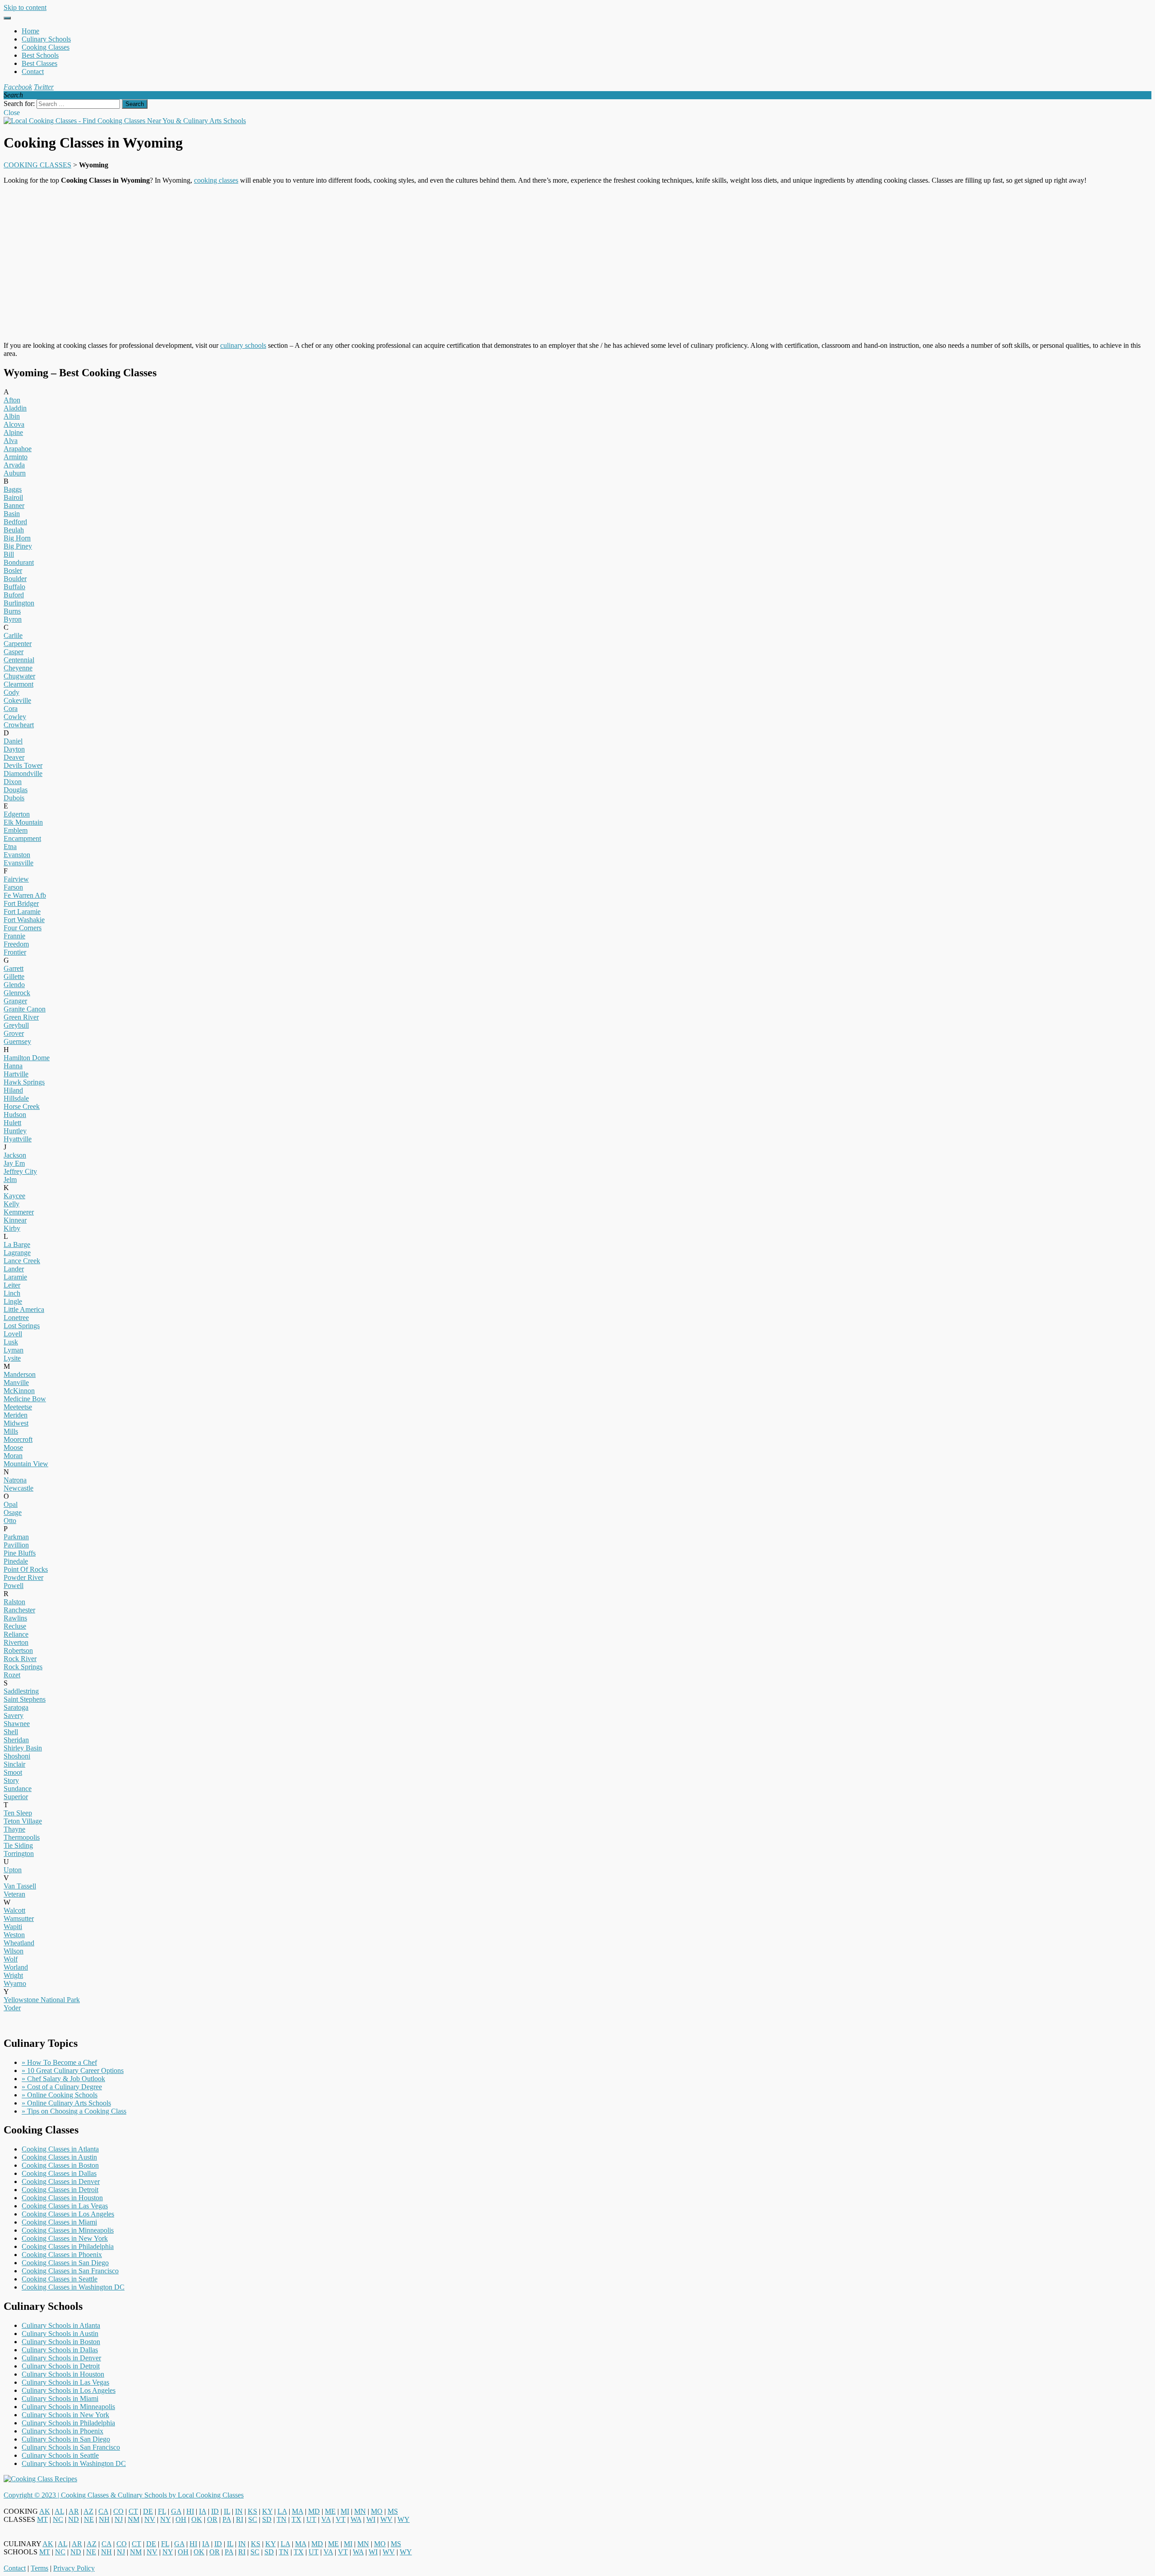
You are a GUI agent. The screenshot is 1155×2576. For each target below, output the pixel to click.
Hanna (13, 1066)
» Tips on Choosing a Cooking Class (74, 2111)
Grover (14, 1033)
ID (215, 2511)
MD (314, 2511)
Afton (12, 400)
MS (393, 2511)
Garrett (14, 968)
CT (133, 2511)
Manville (16, 1383)
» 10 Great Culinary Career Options (73, 2070)
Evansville (18, 863)
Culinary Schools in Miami (60, 2398)
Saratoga (16, 1707)
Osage (13, 1512)
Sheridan (16, 1740)
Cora (11, 709)
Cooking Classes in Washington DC (73, 2287)
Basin (12, 514)
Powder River (23, 1577)
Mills (11, 1431)
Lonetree (16, 1318)
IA (203, 2511)
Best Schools (40, 55)
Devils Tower (23, 765)
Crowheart (19, 725)
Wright (13, 1975)
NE (89, 2519)
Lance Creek (22, 1261)
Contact (33, 72)
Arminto (16, 457)
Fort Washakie (24, 920)
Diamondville (23, 773)
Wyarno (15, 1983)
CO (118, 2511)
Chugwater (19, 676)
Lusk (11, 1342)
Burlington (19, 603)
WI (371, 2519)
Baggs (13, 489)
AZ (88, 2511)
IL (227, 2511)
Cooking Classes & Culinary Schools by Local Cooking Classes (152, 2495)
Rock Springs (23, 1667)
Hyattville (18, 1139)
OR (212, 2519)
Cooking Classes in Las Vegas (65, 2206)
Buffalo (14, 587)
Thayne (14, 1829)
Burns (12, 611)
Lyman (14, 1350)
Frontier (15, 952)
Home (30, 31)
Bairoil (13, 497)
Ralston (14, 1602)
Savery (14, 1715)
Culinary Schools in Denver (61, 2358)
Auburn (15, 473)
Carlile (13, 635)
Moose (13, 1447)
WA (356, 2519)
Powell (14, 1586)
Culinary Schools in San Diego (66, 2439)
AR (74, 2511)
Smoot (13, 1772)
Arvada (14, 465)
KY (267, 2511)
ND (74, 2519)
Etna (10, 847)
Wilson (14, 1951)
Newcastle (18, 1488)
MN (360, 2511)
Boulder (15, 579)
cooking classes (216, 180)
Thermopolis (22, 1837)
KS (252, 2511)
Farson (13, 887)
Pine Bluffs (20, 1553)
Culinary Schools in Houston (63, 2374)
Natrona (15, 1480)
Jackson (15, 1155)
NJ (119, 2519)
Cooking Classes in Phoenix (62, 2255)
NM (134, 2519)
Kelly (12, 1204)
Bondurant (19, 562)
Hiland (13, 1090)
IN (239, 2511)
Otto (10, 1521)
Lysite (12, 1358)
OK (197, 2519)
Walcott (14, 1910)
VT (341, 2519)
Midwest (16, 1423)
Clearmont (18, 684)
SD (267, 2519)
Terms (39, 2568)
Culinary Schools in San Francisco (71, 2447)
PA (227, 2519)
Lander (14, 1269)
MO (377, 2511)
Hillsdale (16, 1098)
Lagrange (17, 1253)
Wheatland (19, 1943)
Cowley (15, 717)
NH (104, 2519)
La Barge (17, 1244)
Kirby (12, 1228)
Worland (16, 1967)
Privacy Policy (74, 2568)
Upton (13, 1870)
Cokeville (17, 700)
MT (42, 2519)
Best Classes (39, 63)
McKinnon (19, 1391)
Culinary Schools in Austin (60, 2334)
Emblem (16, 830)
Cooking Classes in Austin (59, 2157)
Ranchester (19, 1610)
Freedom (16, 944)
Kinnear (15, 1220)
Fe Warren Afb (25, 895)
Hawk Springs (24, 1082)
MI (345, 2511)
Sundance (18, 1789)
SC (253, 2519)
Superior (16, 1797)
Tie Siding (18, 1845)
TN (282, 2519)
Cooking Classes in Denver (61, 2181)
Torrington (19, 1854)
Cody (12, 692)
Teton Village (23, 1821)
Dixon (13, 782)
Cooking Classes (46, 47)
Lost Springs (22, 1326)
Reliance (16, 1634)
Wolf (11, 1959)
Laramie (15, 1277)
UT (311, 2519)
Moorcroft (18, 1439)
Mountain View (26, 1464)
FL (162, 2511)
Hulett (12, 1123)
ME (330, 2511)
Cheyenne (18, 668)
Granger (15, 1001)
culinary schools (243, 345)
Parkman (16, 1537)
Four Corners (23, 928)
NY (165, 2519)
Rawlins (15, 1618)
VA (326, 2519)
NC (58, 2519)
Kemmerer (19, 1212)
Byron (13, 619)
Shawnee (17, 1724)
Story (11, 1780)
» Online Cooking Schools (60, 2095)
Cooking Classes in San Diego (65, 2263)
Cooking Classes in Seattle (60, 2279)
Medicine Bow (25, 1399)
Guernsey (17, 1041)
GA (176, 2511)
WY (404, 2519)
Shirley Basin (23, 1748)
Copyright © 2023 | (32, 2495)
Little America (24, 1309)
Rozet (12, 1675)
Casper (14, 652)
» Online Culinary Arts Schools (66, 2103)
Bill (9, 554)
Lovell (13, 1334)
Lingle (13, 1301)
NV (150, 2519)
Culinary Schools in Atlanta (61, 2325)
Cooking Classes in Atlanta (60, 2149)
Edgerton (17, 814)
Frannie (14, 936)
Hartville (16, 1074)
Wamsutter (19, 1918)
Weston (14, 1935)
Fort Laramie (22, 912)
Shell (11, 1732)
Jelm (10, 1180)
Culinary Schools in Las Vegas (65, 2382)
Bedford (15, 522)
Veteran (14, 1894)
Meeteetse (18, 1407)
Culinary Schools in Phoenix (62, 2431)
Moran (13, 1456)
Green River (21, 1017)
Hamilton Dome (27, 1058)
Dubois (14, 798)
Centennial (19, 660)
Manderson (20, 1374)
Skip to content (25, 7)
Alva (11, 441)
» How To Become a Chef (59, 2062)
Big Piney (18, 546)
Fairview (16, 879)
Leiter (12, 1285)
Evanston (17, 855)
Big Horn (17, 538)
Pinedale (16, 1561)
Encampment (22, 838)
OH (181, 2519)
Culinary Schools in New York (65, 2415)
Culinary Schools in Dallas (60, 2350)
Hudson (15, 1115)
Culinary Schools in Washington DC (74, 2463)
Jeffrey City (20, 1171)
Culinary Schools (46, 39)
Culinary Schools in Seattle (60, 2455)
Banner (14, 506)
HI (190, 2511)
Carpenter (18, 644)
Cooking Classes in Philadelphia (68, 2246)
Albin (12, 416)
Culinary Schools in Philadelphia (68, 2423)
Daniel (13, 741)
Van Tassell (20, 1886)
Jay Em (14, 1163)
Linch (12, 1293)
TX (296, 2519)
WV (386, 2519)
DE (148, 2511)
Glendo (14, 985)
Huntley (15, 1131)
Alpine (13, 432)
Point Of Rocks (26, 1569)
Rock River (20, 1659)
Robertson (18, 1650)
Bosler (13, 570)
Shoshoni (17, 1756)
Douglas (16, 790)
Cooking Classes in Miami (59, 2222)
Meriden (16, 1415)
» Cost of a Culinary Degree (62, 2087)
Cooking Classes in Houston (62, 2198)
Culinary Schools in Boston (61, 2342)
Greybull (16, 1025)
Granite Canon (25, 1009)
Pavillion (16, 1545)
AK (45, 2511)
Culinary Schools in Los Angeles (69, 2390)
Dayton (14, 749)
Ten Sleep (18, 1813)
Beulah (14, 530)
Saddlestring (21, 1691)
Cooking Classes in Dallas (59, 2173)
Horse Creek (22, 1106)
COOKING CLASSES (37, 165)
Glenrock (17, 993)
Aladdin (15, 408)
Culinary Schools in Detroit (61, 2366)
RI (240, 2519)
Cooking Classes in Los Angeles (68, 2214)
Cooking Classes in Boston (60, 2165)
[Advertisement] (577, 263)
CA (103, 2511)
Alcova (14, 424)
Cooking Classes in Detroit (60, 2190)
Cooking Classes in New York (65, 2238)
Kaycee (14, 1196)
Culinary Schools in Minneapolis (68, 2407)
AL (59, 2511)
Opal (11, 1504)
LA (282, 2511)
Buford (14, 595)
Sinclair (14, 1764)
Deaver (14, 757)
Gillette (14, 976)
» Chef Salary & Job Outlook (63, 2079)
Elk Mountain (23, 822)
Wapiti (13, 1927)
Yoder (12, 2008)
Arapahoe (18, 449)
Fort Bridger (21, 903)
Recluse (15, 1626)
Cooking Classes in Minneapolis (68, 2230)
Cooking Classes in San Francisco (70, 2271)
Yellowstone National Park (42, 2000)
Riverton (16, 1642)
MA (298, 2511)
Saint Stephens (25, 1699)
